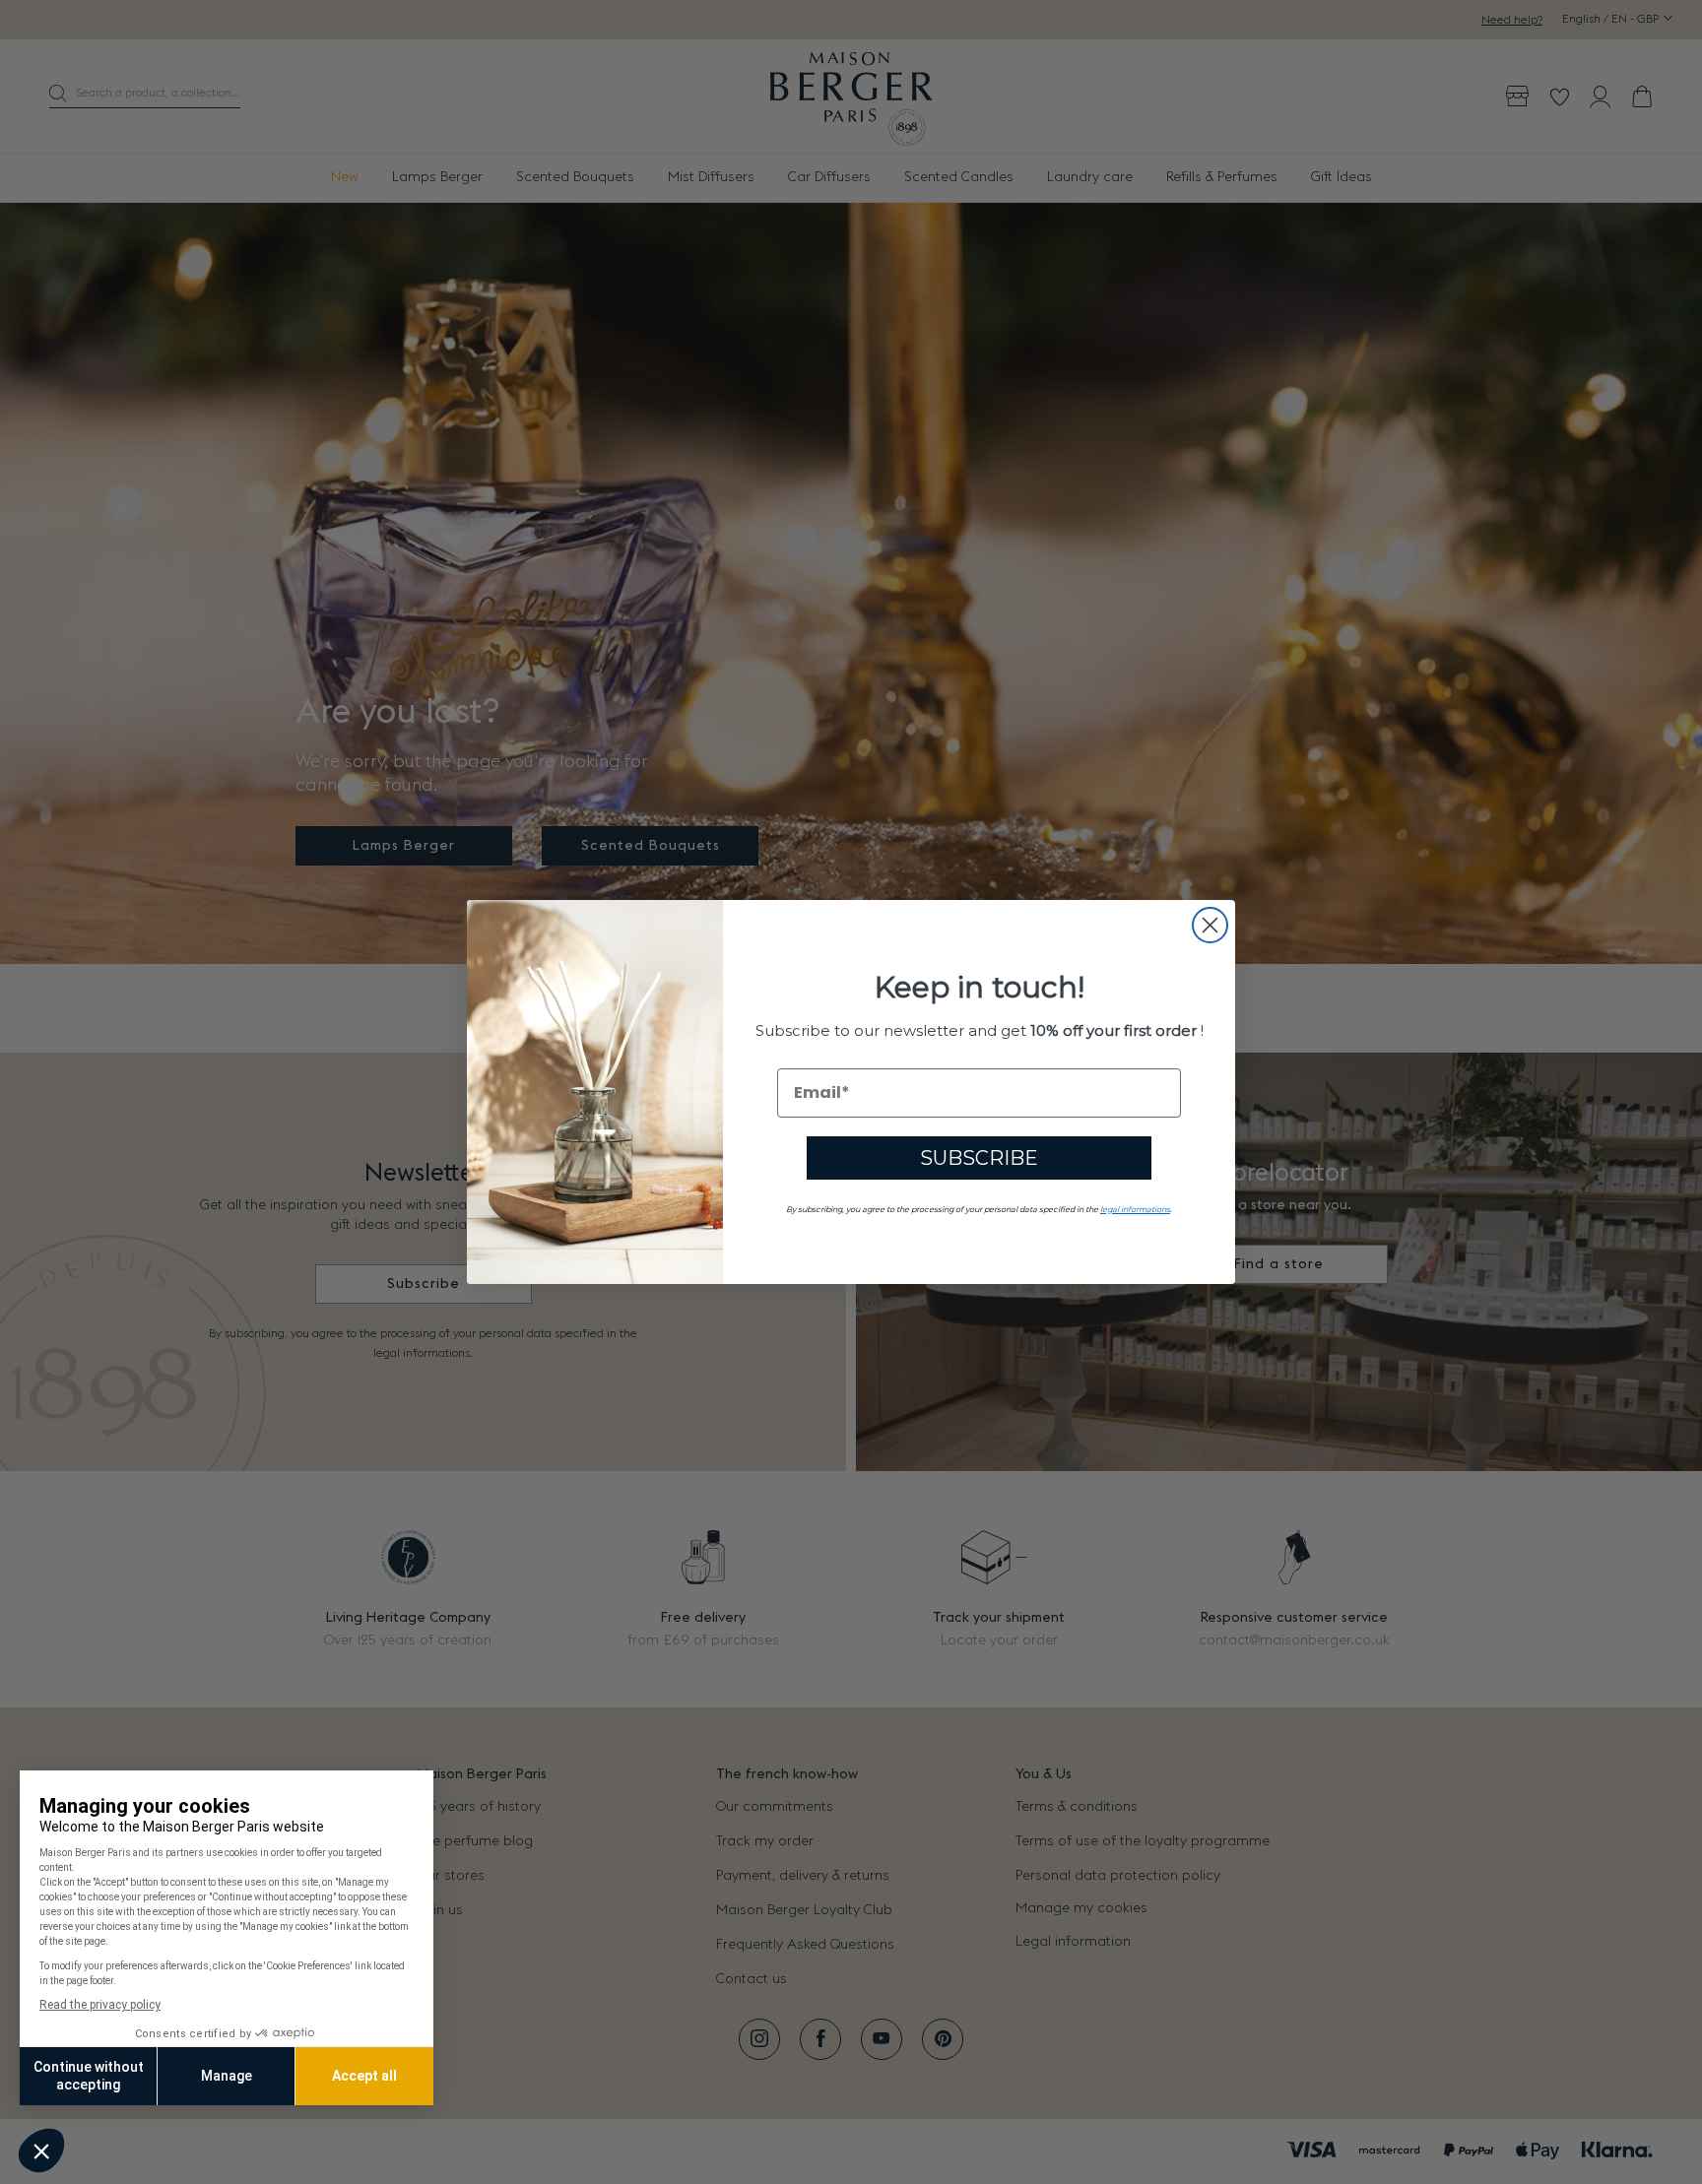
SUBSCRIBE (979, 1158)
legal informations (1135, 1209)
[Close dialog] (1210, 925)
